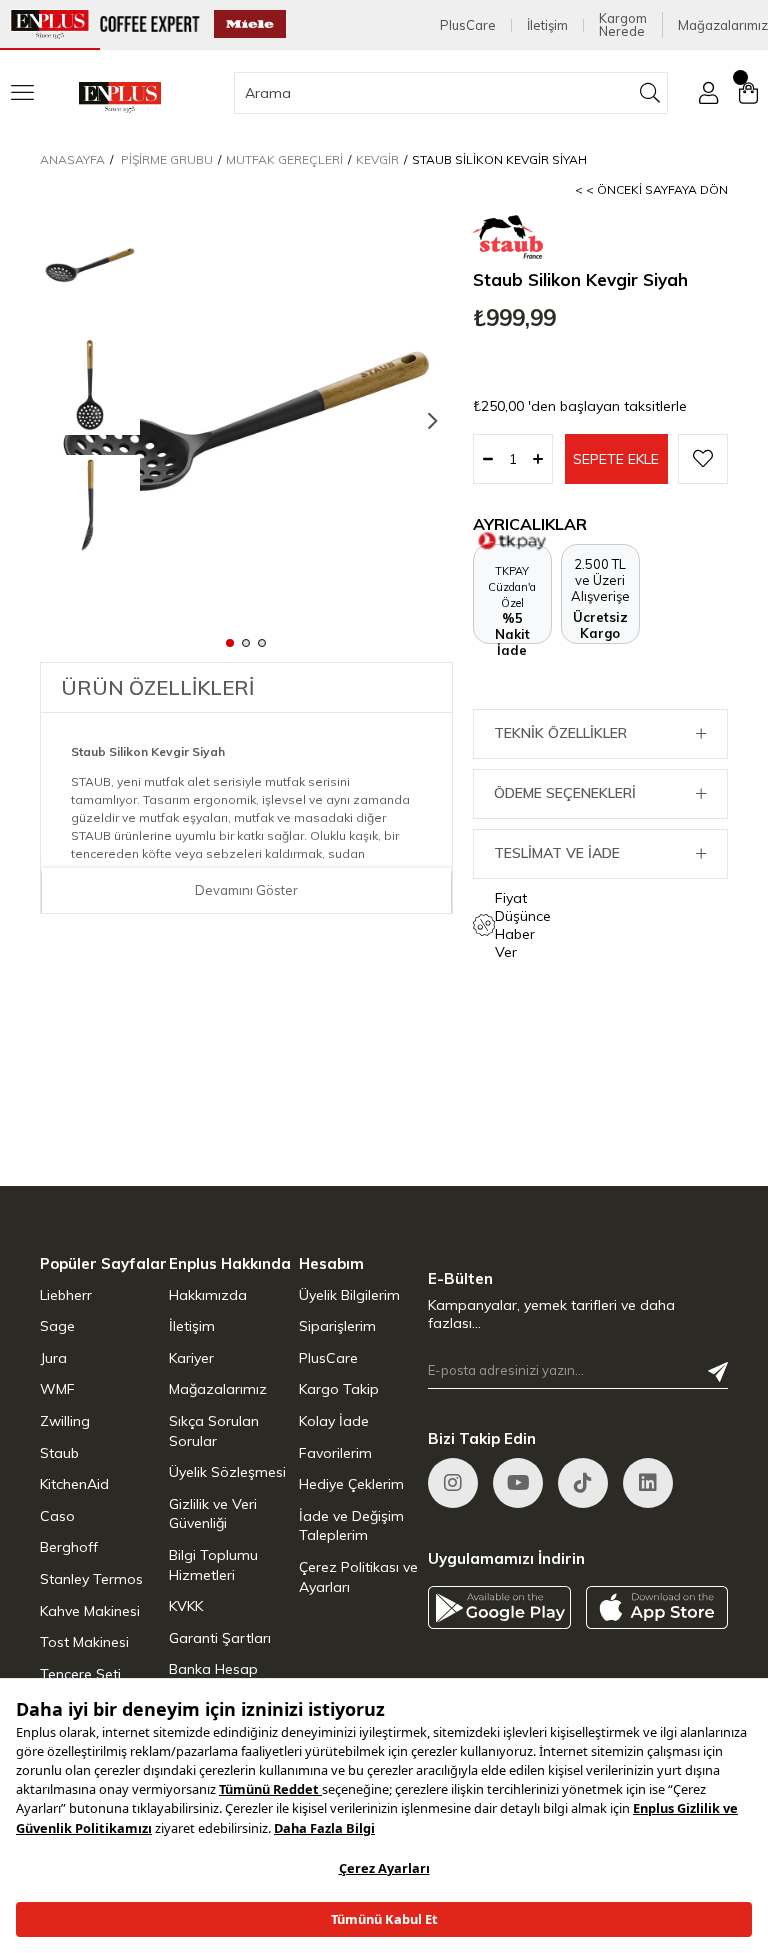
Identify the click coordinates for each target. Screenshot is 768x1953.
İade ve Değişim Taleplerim (351, 1526)
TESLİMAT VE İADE (557, 853)
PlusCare (468, 25)
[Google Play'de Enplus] (499, 1607)
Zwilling (65, 1421)
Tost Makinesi (84, 1642)
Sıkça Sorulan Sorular (214, 1431)
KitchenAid (74, 1484)
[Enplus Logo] (120, 97)
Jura (53, 1358)
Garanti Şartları (220, 1638)
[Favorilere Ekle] (703, 459)
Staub (59, 1453)
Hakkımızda (208, 1295)
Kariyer (191, 1358)
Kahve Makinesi (90, 1611)
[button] (230, 642)
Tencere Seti (80, 1674)
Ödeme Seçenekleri (565, 793)
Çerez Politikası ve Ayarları (358, 1577)
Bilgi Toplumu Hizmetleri (213, 1565)
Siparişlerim (337, 1326)
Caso (57, 1516)
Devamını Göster (246, 890)
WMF (57, 1389)
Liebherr (66, 1295)
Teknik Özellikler (560, 733)
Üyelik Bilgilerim (349, 1295)
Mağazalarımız (723, 25)
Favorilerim (335, 1453)
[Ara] (650, 93)
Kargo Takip (339, 1389)
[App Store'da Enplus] (657, 1607)
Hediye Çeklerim (351, 1484)
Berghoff (69, 1547)
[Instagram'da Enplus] (453, 1483)
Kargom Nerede (623, 25)
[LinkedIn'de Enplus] (518, 1483)
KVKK (186, 1606)
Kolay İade (334, 1421)
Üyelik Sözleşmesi (227, 1472)
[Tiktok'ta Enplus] (583, 1483)
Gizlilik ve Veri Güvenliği (213, 1514)
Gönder (718, 1372)
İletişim (547, 25)
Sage (57, 1326)
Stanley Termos (91, 1579)
